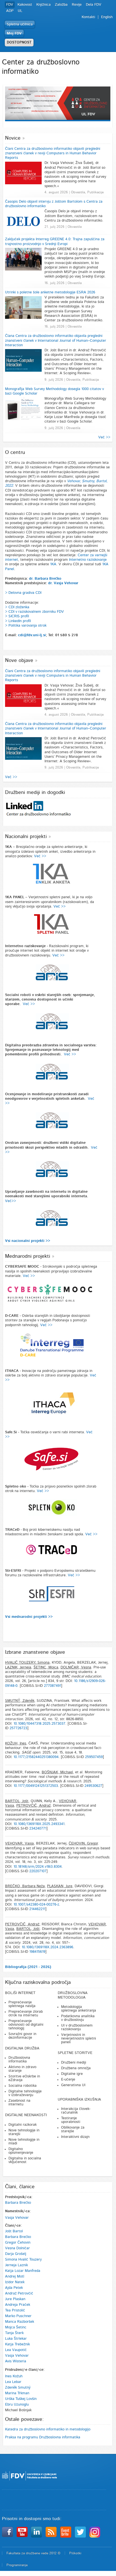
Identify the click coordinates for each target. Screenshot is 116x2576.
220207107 (38, 1871)
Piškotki (75, 2553)
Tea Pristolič (15, 2310)
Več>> (11, 1201)
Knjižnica (43, 5)
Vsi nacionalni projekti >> (28, 1241)
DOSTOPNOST (19, 43)
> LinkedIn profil (18, 621)
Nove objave (19, 661)
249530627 (93, 1786)
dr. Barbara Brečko (45, 579)
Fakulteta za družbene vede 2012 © (34, 2553)
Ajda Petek (14, 2288)
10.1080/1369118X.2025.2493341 (39, 1824)
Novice (13, 138)
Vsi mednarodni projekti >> (29, 1617)
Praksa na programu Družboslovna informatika (43, 2437)
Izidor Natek (15, 2282)
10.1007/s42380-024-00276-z (36, 1905)
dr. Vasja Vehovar (63, 583)
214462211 (37, 1909)
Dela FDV (94, 5)
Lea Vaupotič (16, 2350)
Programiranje (17, 2565)
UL (20, 11)
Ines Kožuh (14, 2376)
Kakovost (25, 5)
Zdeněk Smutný (18, 2388)
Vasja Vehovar (17, 2218)
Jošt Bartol (14, 2231)
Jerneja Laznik (16, 2265)
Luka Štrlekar (16, 2339)
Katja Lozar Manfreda (23, 2271)
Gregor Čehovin (18, 2243)
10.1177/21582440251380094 (36, 1757)
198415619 (37, 1952)
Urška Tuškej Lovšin (21, 2399)
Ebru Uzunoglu (17, 2405)
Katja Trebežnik (17, 2344)
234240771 (38, 1829)
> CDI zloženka (17, 607)
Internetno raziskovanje (88, 560)
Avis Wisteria (16, 2361)
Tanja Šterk (14, 2333)
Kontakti (88, 17)
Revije (77, 5)
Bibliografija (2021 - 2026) (28, 1967)
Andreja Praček (18, 2305)
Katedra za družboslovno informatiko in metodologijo (48, 2429)
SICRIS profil (19, 616)
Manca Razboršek (20, 2322)
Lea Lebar (13, 2382)
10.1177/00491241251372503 (36, 1786)
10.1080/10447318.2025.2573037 (39, 1724)
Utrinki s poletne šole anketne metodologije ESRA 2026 (50, 292)
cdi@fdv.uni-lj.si (32, 635)
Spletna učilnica (20, 24)
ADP (10, 11)
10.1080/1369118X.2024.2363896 (47, 1947)
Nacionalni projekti (26, 837)
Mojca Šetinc (16, 2327)
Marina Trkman (17, 2393)
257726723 (18, 1728)
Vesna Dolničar (17, 2248)
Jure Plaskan (15, 2299)
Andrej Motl (15, 2277)
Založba (61, 5)
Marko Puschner (18, 2316)
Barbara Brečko (18, 2203)
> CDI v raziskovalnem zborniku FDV (34, 612)
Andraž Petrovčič (19, 2293)
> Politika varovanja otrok (26, 626)
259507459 (94, 1757)
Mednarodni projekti (28, 1256)
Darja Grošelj (16, 2254)
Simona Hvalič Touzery (23, 2260)
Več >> (104, 437)
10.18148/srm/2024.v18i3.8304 (38, 1867)
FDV (10, 5)
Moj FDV (14, 33)
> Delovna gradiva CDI (23, 593)
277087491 (53, 1686)
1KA (53, 564)
